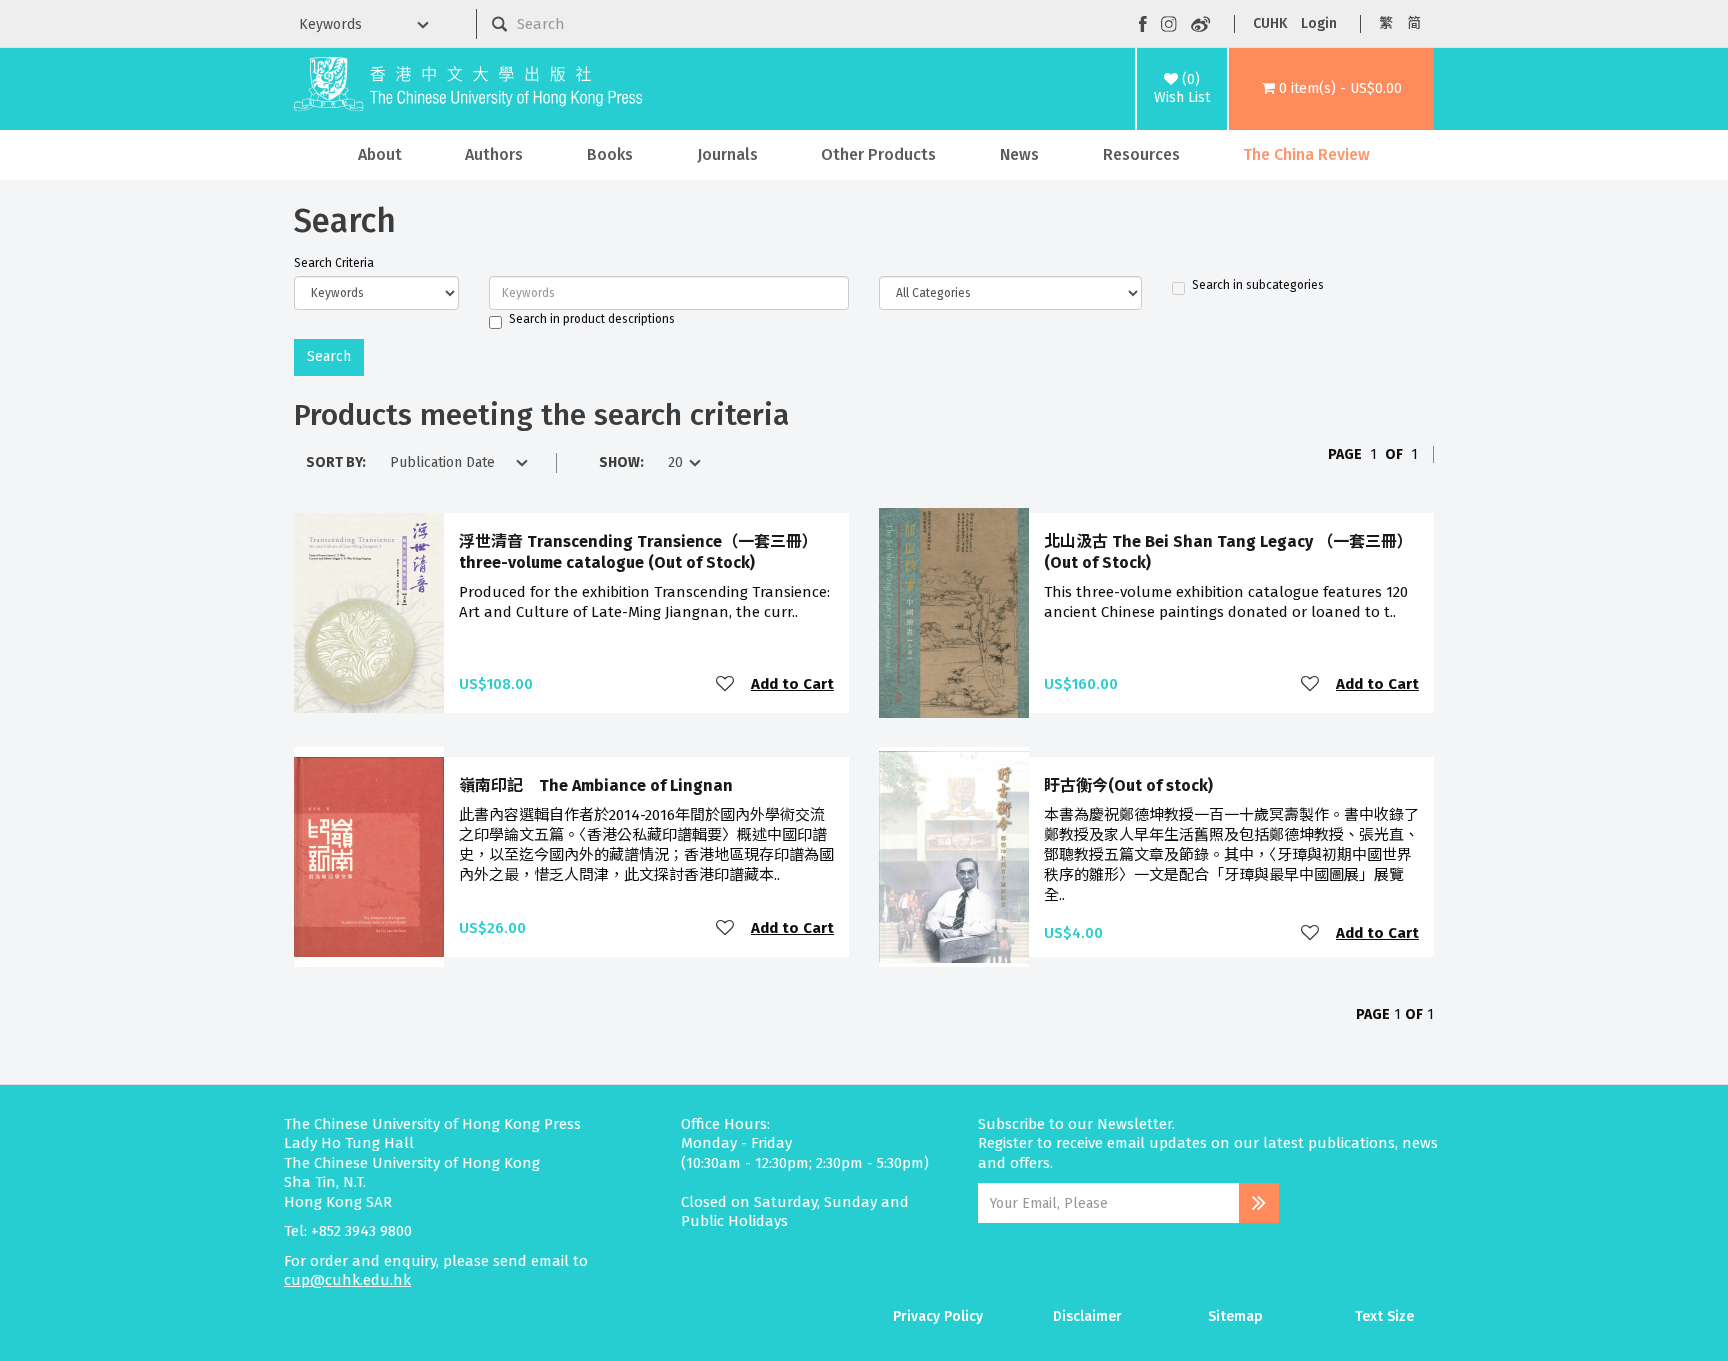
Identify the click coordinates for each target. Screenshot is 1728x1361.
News (1019, 154)
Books (610, 154)
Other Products (878, 154)
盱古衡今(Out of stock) (1128, 785)
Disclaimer (1087, 1316)
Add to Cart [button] (792, 684)
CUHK (1270, 23)
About (380, 154)
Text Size (1384, 1316)
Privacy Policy (938, 1316)
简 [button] (1414, 23)
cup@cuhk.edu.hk (347, 1280)
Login (1319, 23)
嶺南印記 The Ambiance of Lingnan (596, 785)
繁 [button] (1386, 23)
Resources (1141, 154)
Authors (494, 154)
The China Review (1306, 154)
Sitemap (1235, 1316)
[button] (1331, 89)
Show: (621, 462)
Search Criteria (334, 263)
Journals (727, 154)
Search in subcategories (1258, 285)
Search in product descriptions (592, 319)
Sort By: (336, 462)
